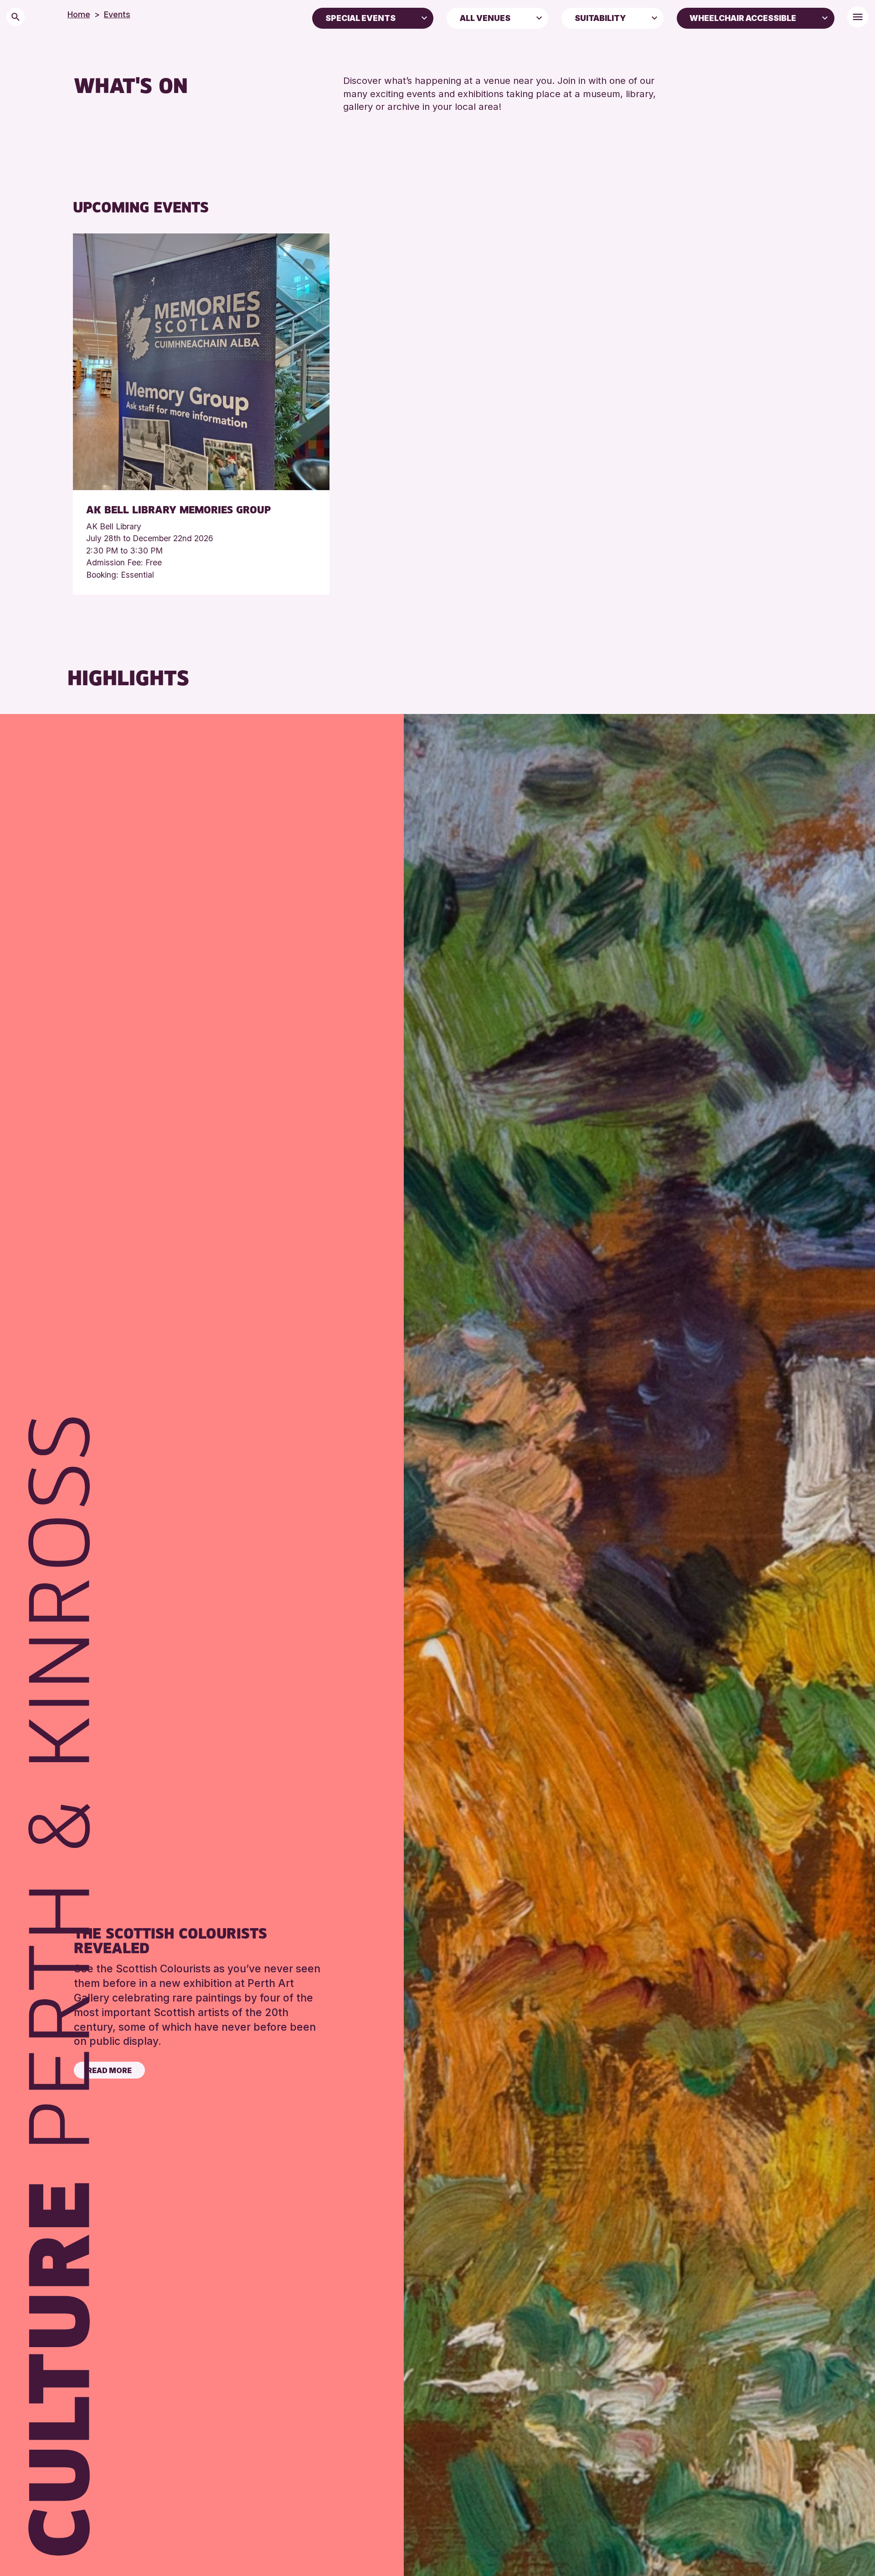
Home (79, 14)
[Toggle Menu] (858, 17)
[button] (424, 17)
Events (117, 14)
